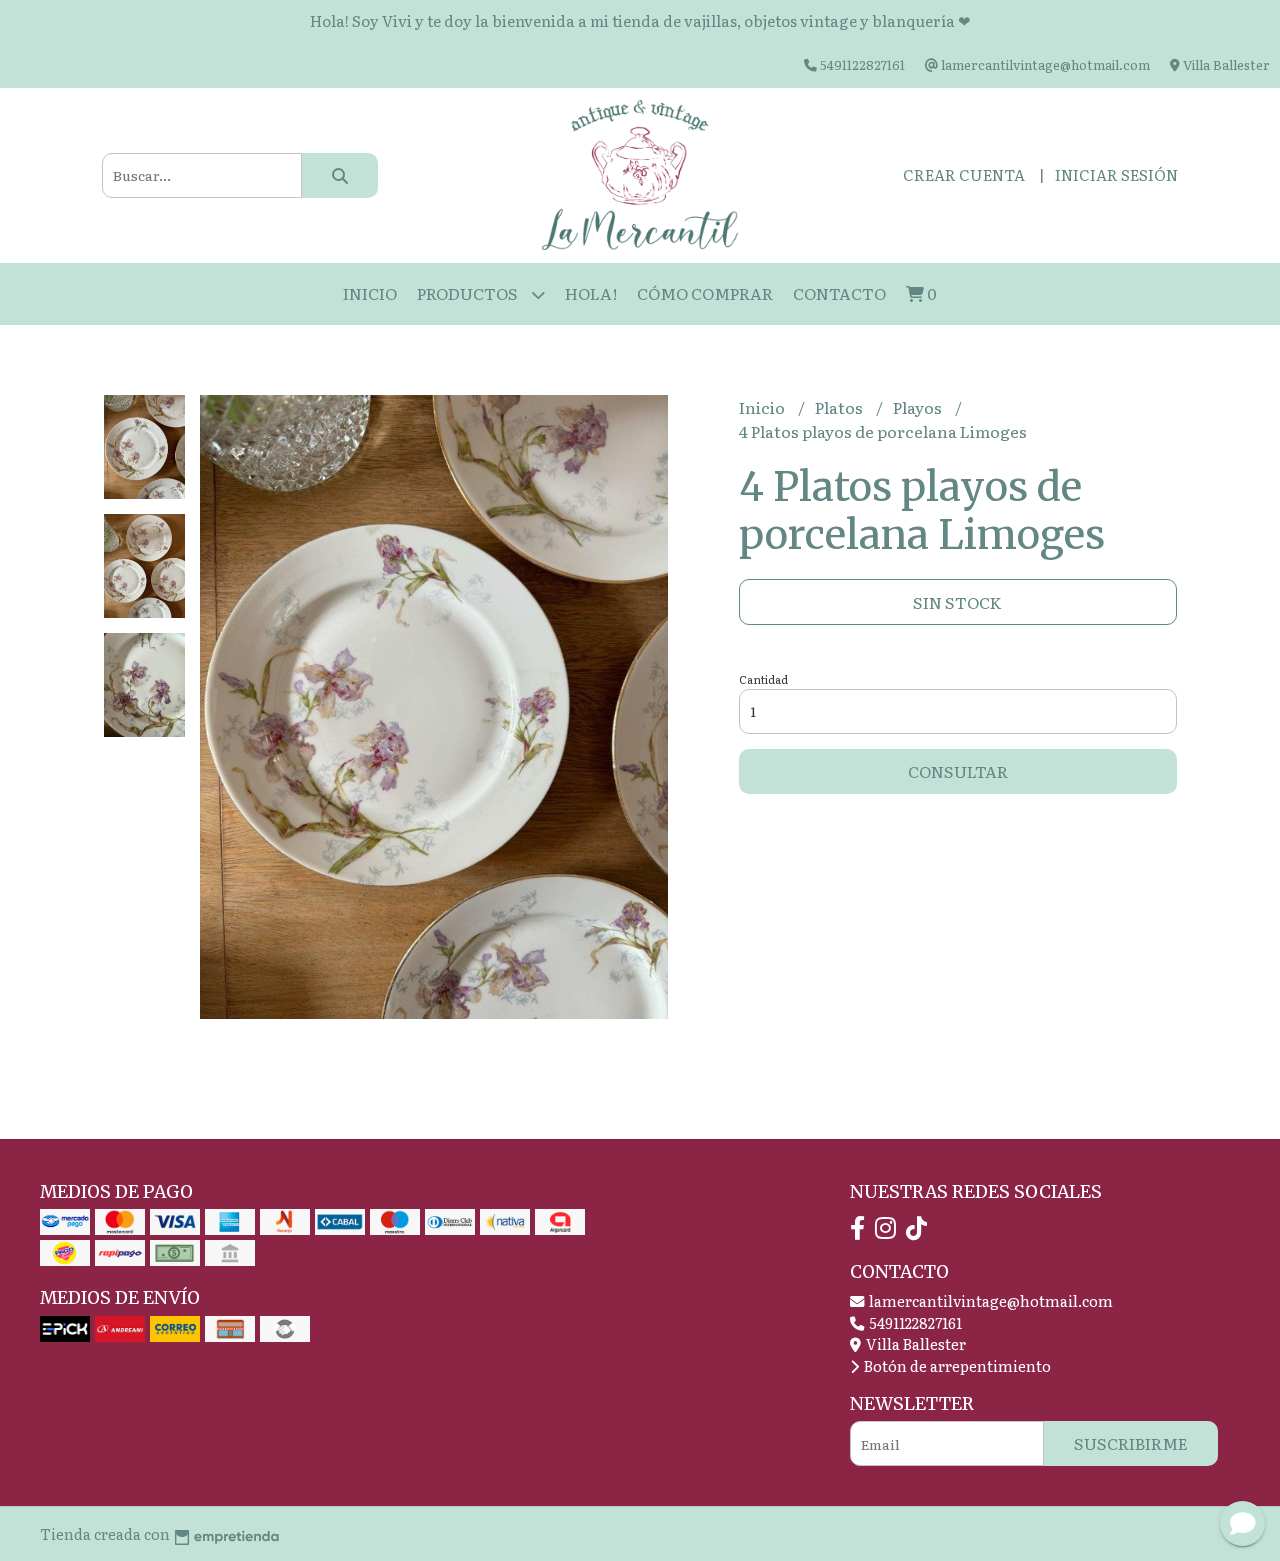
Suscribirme (1131, 1443)
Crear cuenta (964, 174)
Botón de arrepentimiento (956, 1365)
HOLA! (591, 293)
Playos (919, 407)
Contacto (839, 293)
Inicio (370, 293)
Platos (840, 407)
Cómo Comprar (705, 293)
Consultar (958, 771)
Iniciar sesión (1116, 174)
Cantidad (763, 679)
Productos (469, 293)
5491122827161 (914, 1322)
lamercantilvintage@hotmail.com (989, 1300)
